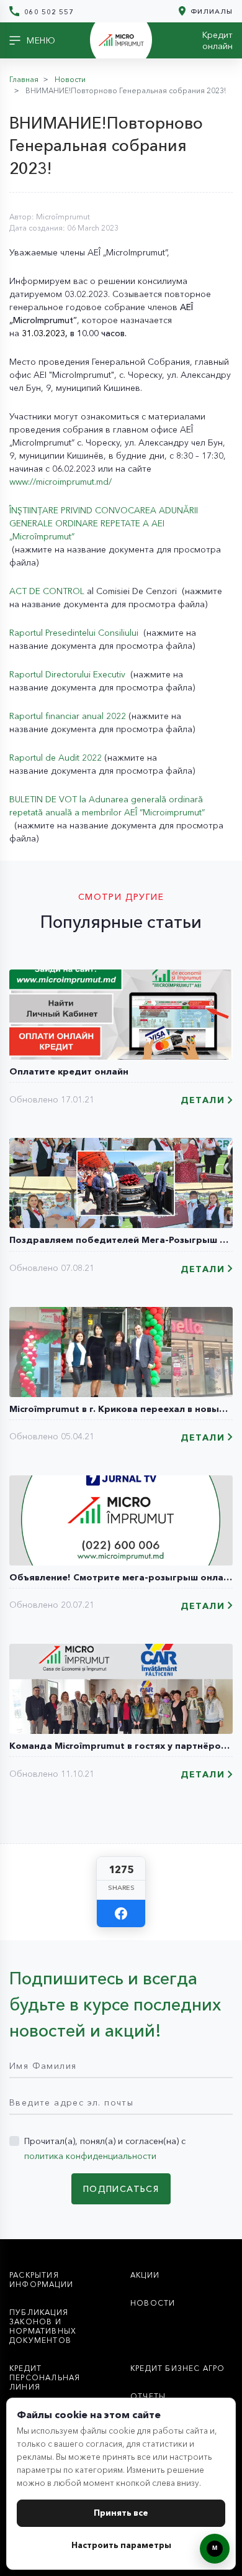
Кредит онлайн (217, 40)
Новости (70, 79)
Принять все (121, 2513)
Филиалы (210, 11)
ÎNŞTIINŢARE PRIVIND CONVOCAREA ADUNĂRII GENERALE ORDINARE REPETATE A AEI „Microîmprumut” (104, 523)
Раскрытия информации (41, 2280)
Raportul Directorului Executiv (69, 674)
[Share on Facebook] (121, 1914)
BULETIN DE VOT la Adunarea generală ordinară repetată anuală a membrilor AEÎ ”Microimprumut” (107, 806)
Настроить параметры (121, 2545)
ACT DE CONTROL (47, 591)
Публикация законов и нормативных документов (43, 2326)
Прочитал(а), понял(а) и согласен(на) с (105, 2148)
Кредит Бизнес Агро (178, 2368)
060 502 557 (48, 11)
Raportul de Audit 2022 (57, 758)
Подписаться (121, 2189)
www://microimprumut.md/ (60, 482)
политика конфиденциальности (90, 2156)
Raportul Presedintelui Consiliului (75, 633)
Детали (203, 1100)
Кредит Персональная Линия (45, 2377)
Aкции (145, 2275)
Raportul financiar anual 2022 (68, 716)
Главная (24, 79)
